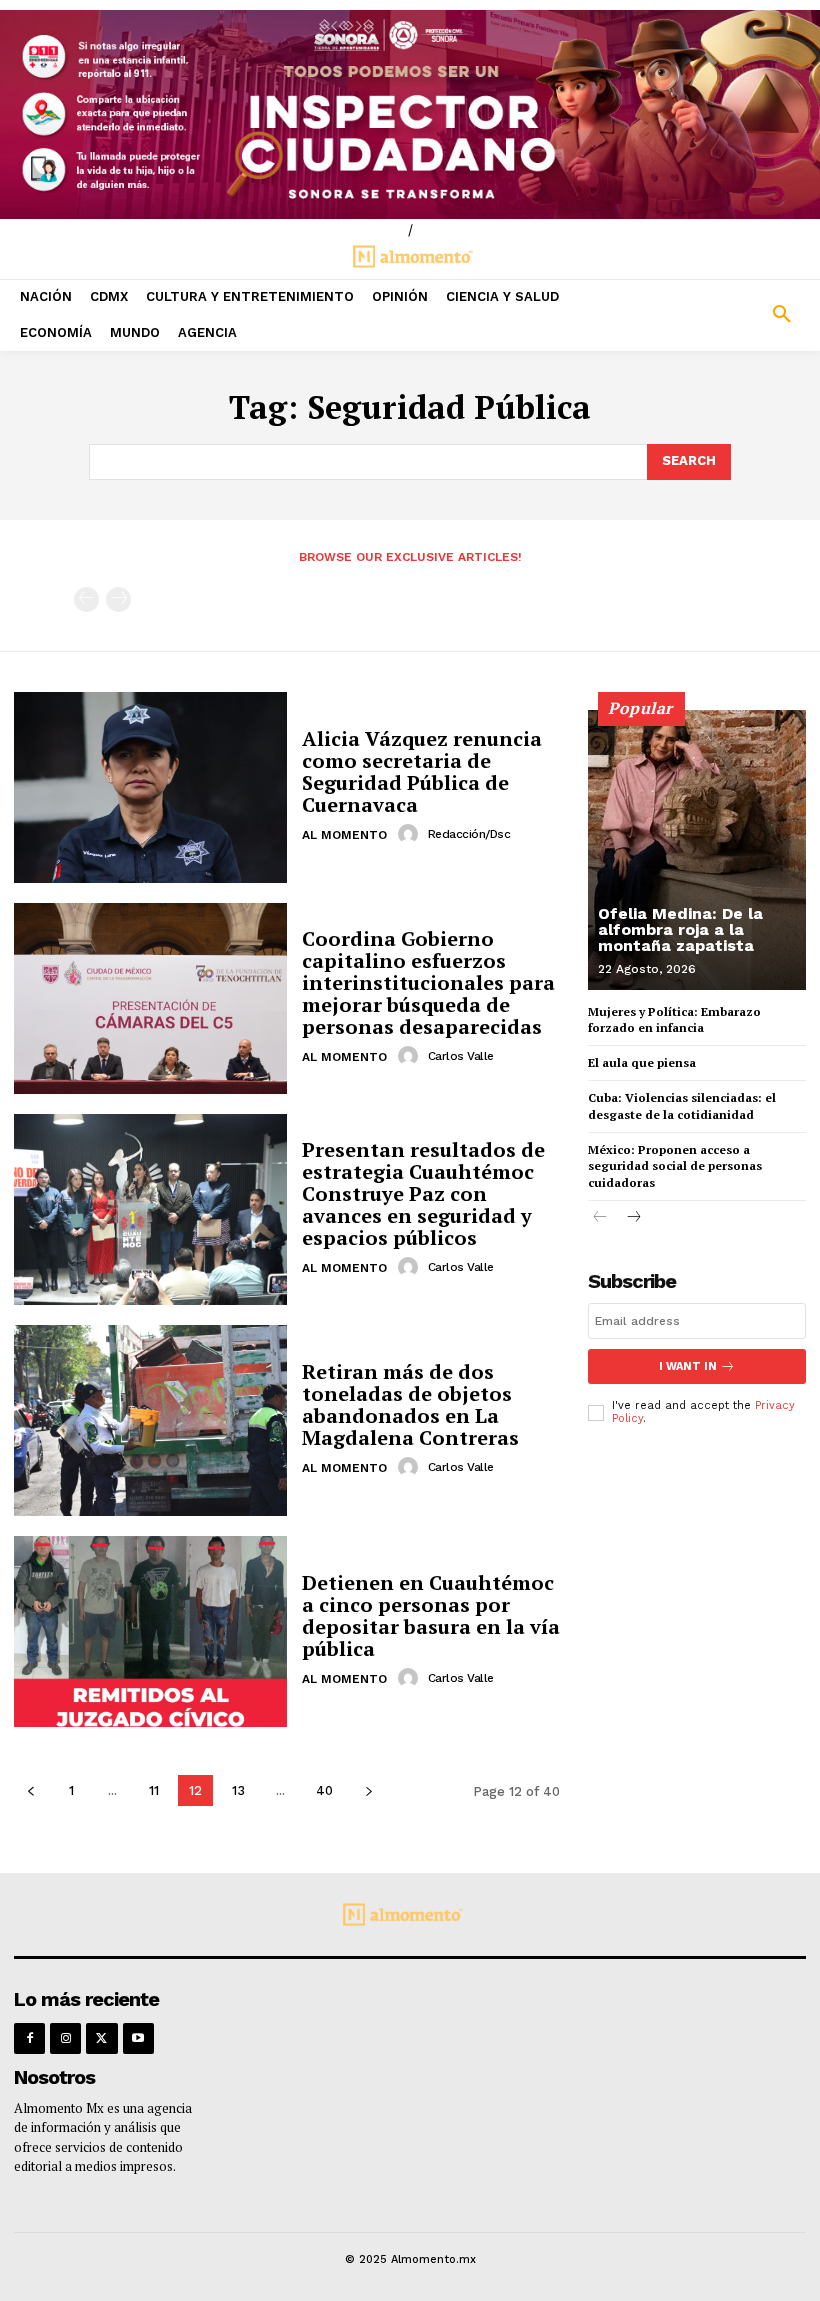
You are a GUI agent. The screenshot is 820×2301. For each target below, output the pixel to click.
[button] (717, 315)
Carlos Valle (461, 1056)
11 (154, 1790)
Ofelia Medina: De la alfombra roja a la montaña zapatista (680, 929)
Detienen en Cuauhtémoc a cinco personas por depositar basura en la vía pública (431, 1615)
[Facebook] (29, 2038)
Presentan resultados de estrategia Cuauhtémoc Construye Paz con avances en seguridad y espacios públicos (423, 1193)
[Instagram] (65, 2038)
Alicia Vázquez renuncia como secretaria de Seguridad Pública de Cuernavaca (422, 771)
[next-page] (368, 1790)
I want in (688, 1366)
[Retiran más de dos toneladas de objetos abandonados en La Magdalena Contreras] (150, 1420)
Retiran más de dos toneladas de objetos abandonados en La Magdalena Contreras (410, 1404)
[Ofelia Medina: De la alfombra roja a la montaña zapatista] (697, 850)
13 (238, 1790)
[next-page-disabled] (118, 599)
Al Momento (344, 835)
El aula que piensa (642, 1062)
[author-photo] (411, 834)
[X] (101, 2038)
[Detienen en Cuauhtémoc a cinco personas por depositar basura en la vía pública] (150, 1631)
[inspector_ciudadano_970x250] (410, 114)
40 (324, 1790)
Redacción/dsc (469, 834)
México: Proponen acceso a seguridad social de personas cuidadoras (675, 1166)
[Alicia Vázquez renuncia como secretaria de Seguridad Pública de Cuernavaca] (150, 787)
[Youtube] (138, 2038)
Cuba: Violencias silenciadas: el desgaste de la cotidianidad (682, 1106)
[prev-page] (86, 599)
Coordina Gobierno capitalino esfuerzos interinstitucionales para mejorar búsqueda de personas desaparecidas (428, 982)
